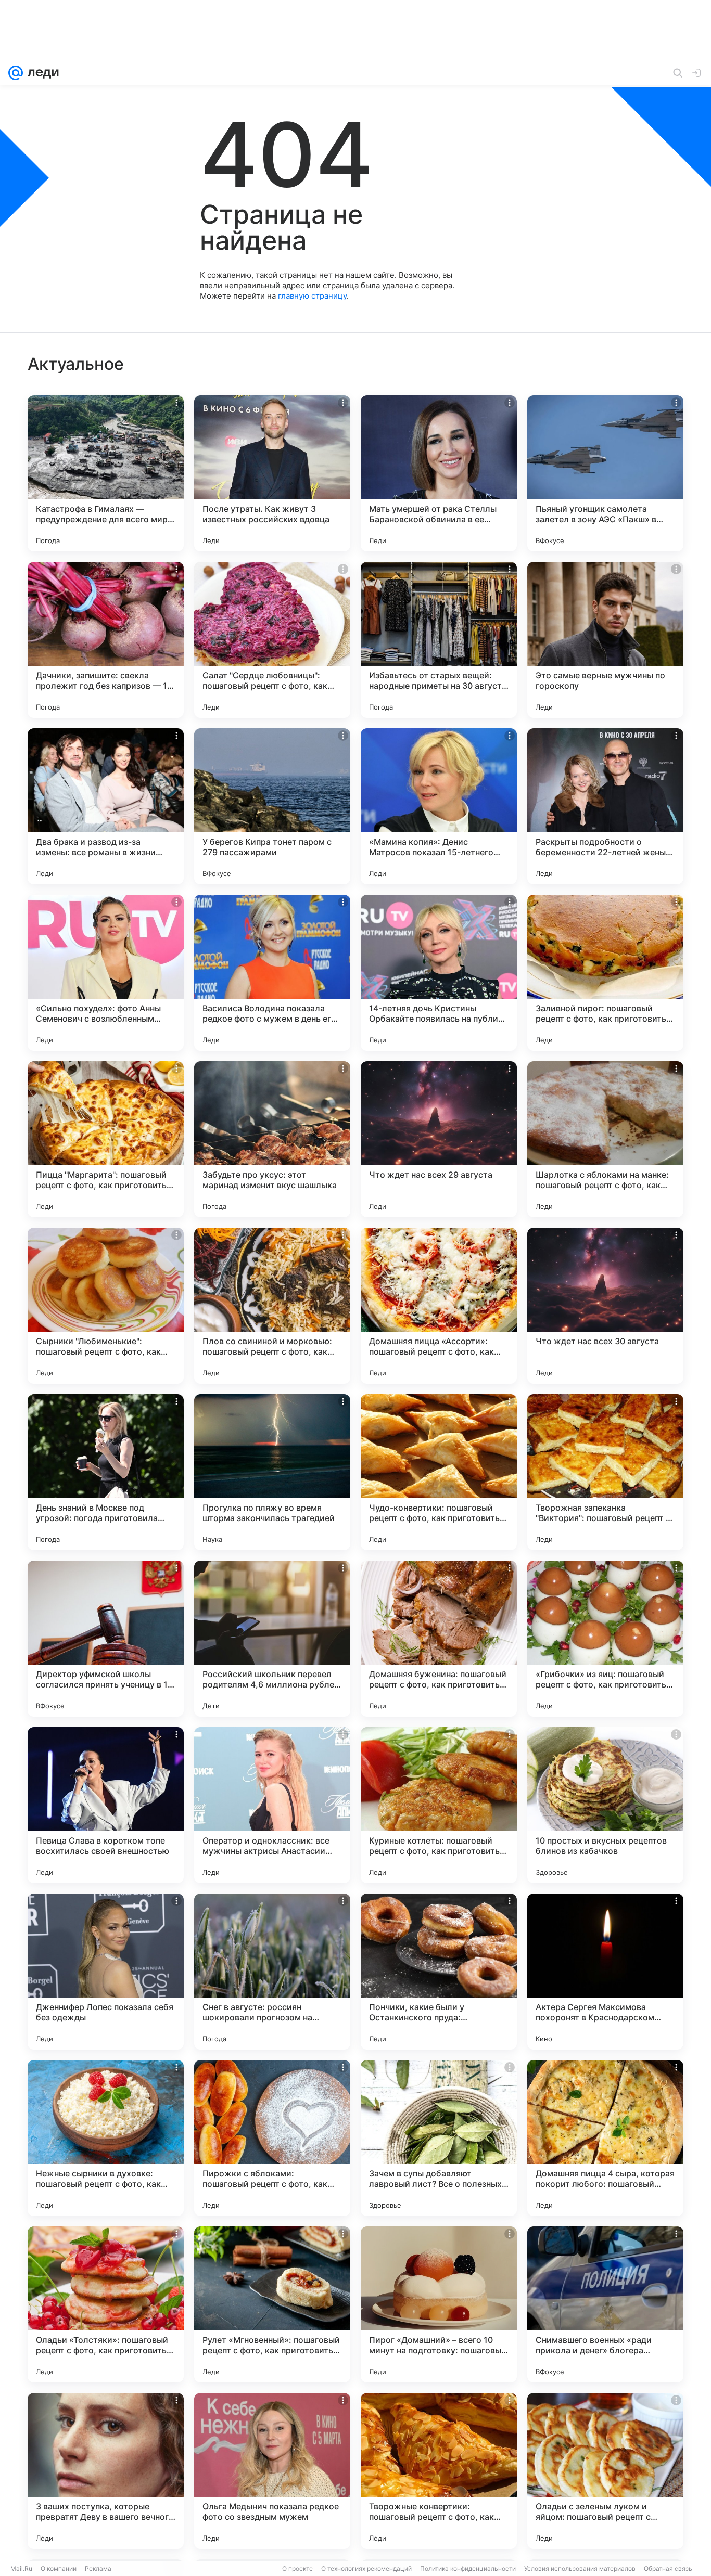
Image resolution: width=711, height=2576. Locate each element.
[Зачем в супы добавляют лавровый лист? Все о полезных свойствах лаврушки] (439, 2138)
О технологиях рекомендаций (366, 2568)
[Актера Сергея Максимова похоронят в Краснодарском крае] (605, 1972)
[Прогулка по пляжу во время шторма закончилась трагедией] (272, 1472)
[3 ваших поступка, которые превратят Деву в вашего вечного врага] (106, 2471)
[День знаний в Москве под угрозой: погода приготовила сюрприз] (106, 1472)
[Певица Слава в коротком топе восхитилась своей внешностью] (106, 1805)
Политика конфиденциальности (468, 2568)
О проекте (297, 2568)
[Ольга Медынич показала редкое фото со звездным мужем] (272, 2471)
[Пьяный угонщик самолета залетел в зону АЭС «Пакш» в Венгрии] (605, 473)
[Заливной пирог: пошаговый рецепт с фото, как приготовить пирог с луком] (605, 973)
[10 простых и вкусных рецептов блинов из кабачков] (605, 1805)
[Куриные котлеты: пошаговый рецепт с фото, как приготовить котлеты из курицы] (439, 1805)
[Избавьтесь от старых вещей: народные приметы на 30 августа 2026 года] (439, 640)
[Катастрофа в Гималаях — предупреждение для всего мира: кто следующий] (106, 473)
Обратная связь (668, 2568)
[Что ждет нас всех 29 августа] (439, 1139)
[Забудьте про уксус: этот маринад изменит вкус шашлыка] (272, 1139)
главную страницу (312, 296)
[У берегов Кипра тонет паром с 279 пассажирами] (272, 806)
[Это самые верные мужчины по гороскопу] (605, 640)
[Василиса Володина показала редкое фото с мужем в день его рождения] (272, 973)
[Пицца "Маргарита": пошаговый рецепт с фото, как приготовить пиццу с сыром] (106, 1139)
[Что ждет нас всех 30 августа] (605, 1306)
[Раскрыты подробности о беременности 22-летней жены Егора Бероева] (605, 806)
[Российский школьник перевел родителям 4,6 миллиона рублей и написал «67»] (272, 1639)
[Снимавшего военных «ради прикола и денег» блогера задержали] (605, 2304)
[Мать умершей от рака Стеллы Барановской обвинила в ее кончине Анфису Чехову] (439, 473)
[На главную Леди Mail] (41, 73)
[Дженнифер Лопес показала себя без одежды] (106, 1972)
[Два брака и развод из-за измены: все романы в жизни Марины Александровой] (106, 806)
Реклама (98, 2568)
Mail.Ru (21, 2568)
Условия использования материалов (580, 2568)
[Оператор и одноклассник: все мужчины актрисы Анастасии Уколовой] (272, 1805)
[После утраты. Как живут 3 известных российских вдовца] (272, 473)
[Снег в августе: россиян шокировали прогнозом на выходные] (272, 1972)
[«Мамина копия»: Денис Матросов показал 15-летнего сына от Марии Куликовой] (439, 806)
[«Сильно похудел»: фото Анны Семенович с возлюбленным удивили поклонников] (106, 973)
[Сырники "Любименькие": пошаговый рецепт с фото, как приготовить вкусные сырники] (106, 1306)
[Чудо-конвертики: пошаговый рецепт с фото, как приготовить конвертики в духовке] (439, 1472)
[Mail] (16, 73)
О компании (59, 2568)
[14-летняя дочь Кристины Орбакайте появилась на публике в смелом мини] (439, 973)
